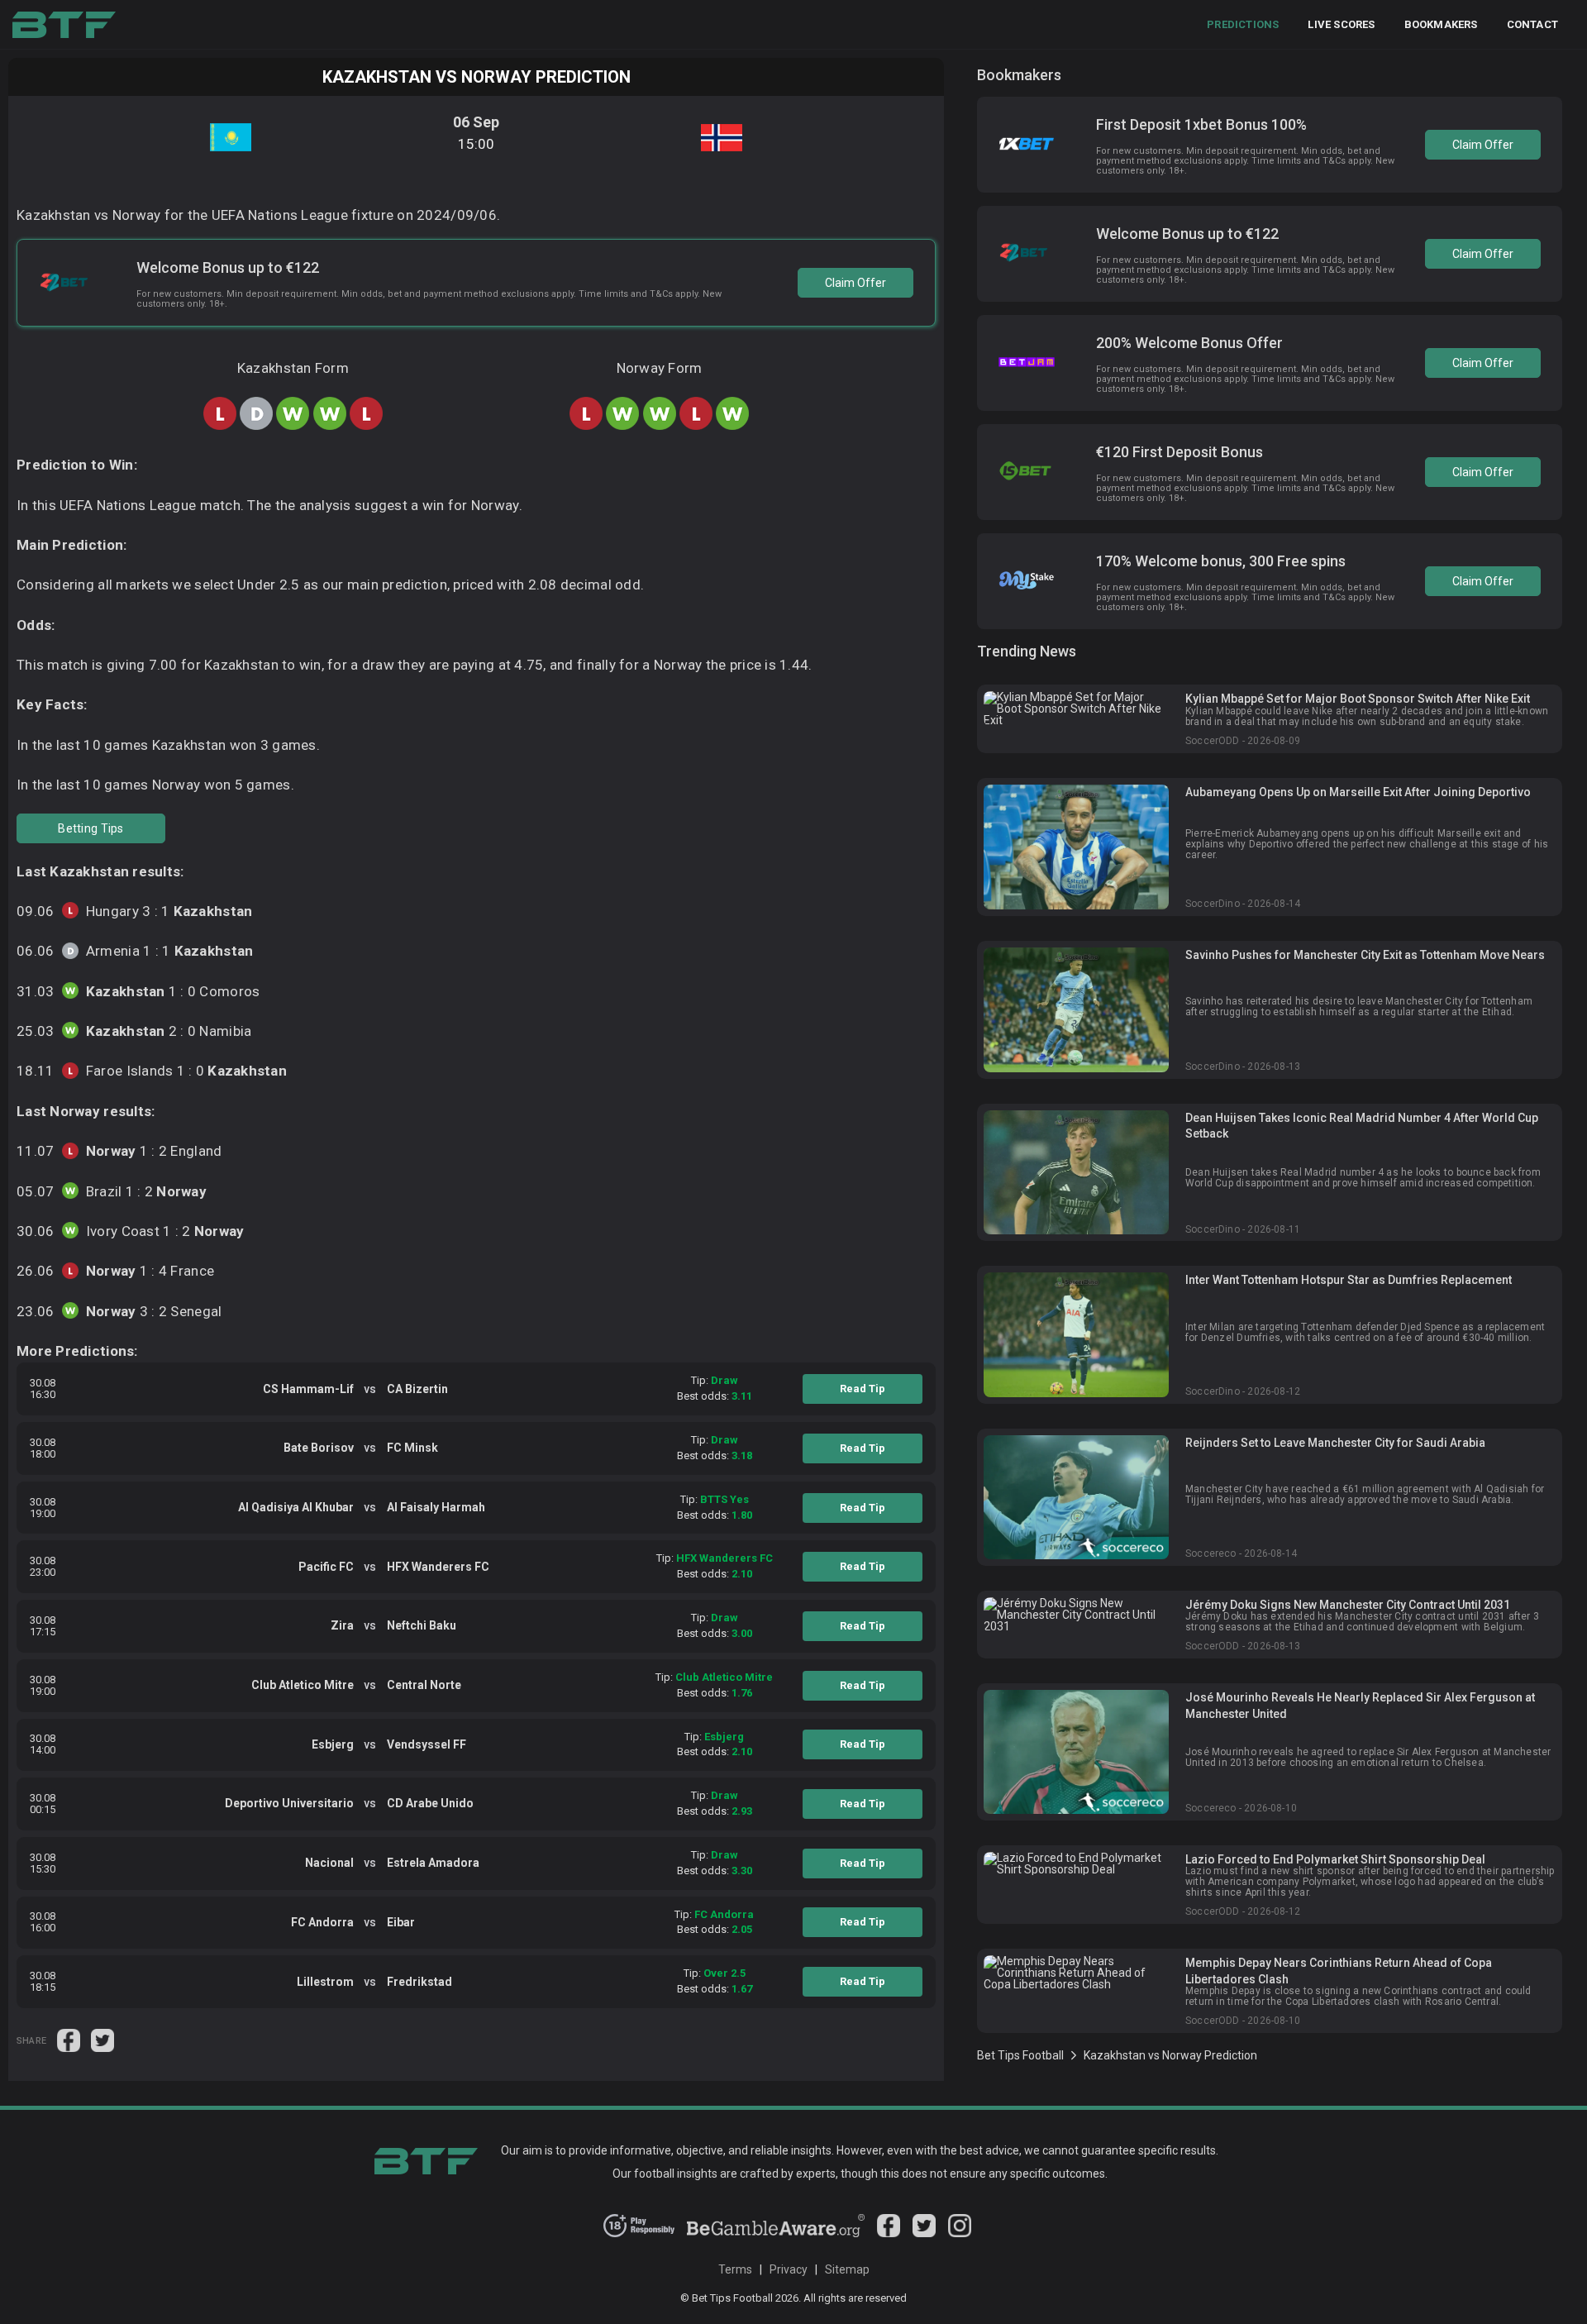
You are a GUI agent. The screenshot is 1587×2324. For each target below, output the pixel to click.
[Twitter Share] (102, 2040)
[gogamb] (776, 2233)
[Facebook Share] (70, 2040)
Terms (735, 2269)
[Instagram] (960, 2233)
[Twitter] (924, 2233)
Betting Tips (91, 828)
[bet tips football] (64, 25)
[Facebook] (889, 2233)
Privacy (789, 2269)
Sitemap (847, 2269)
